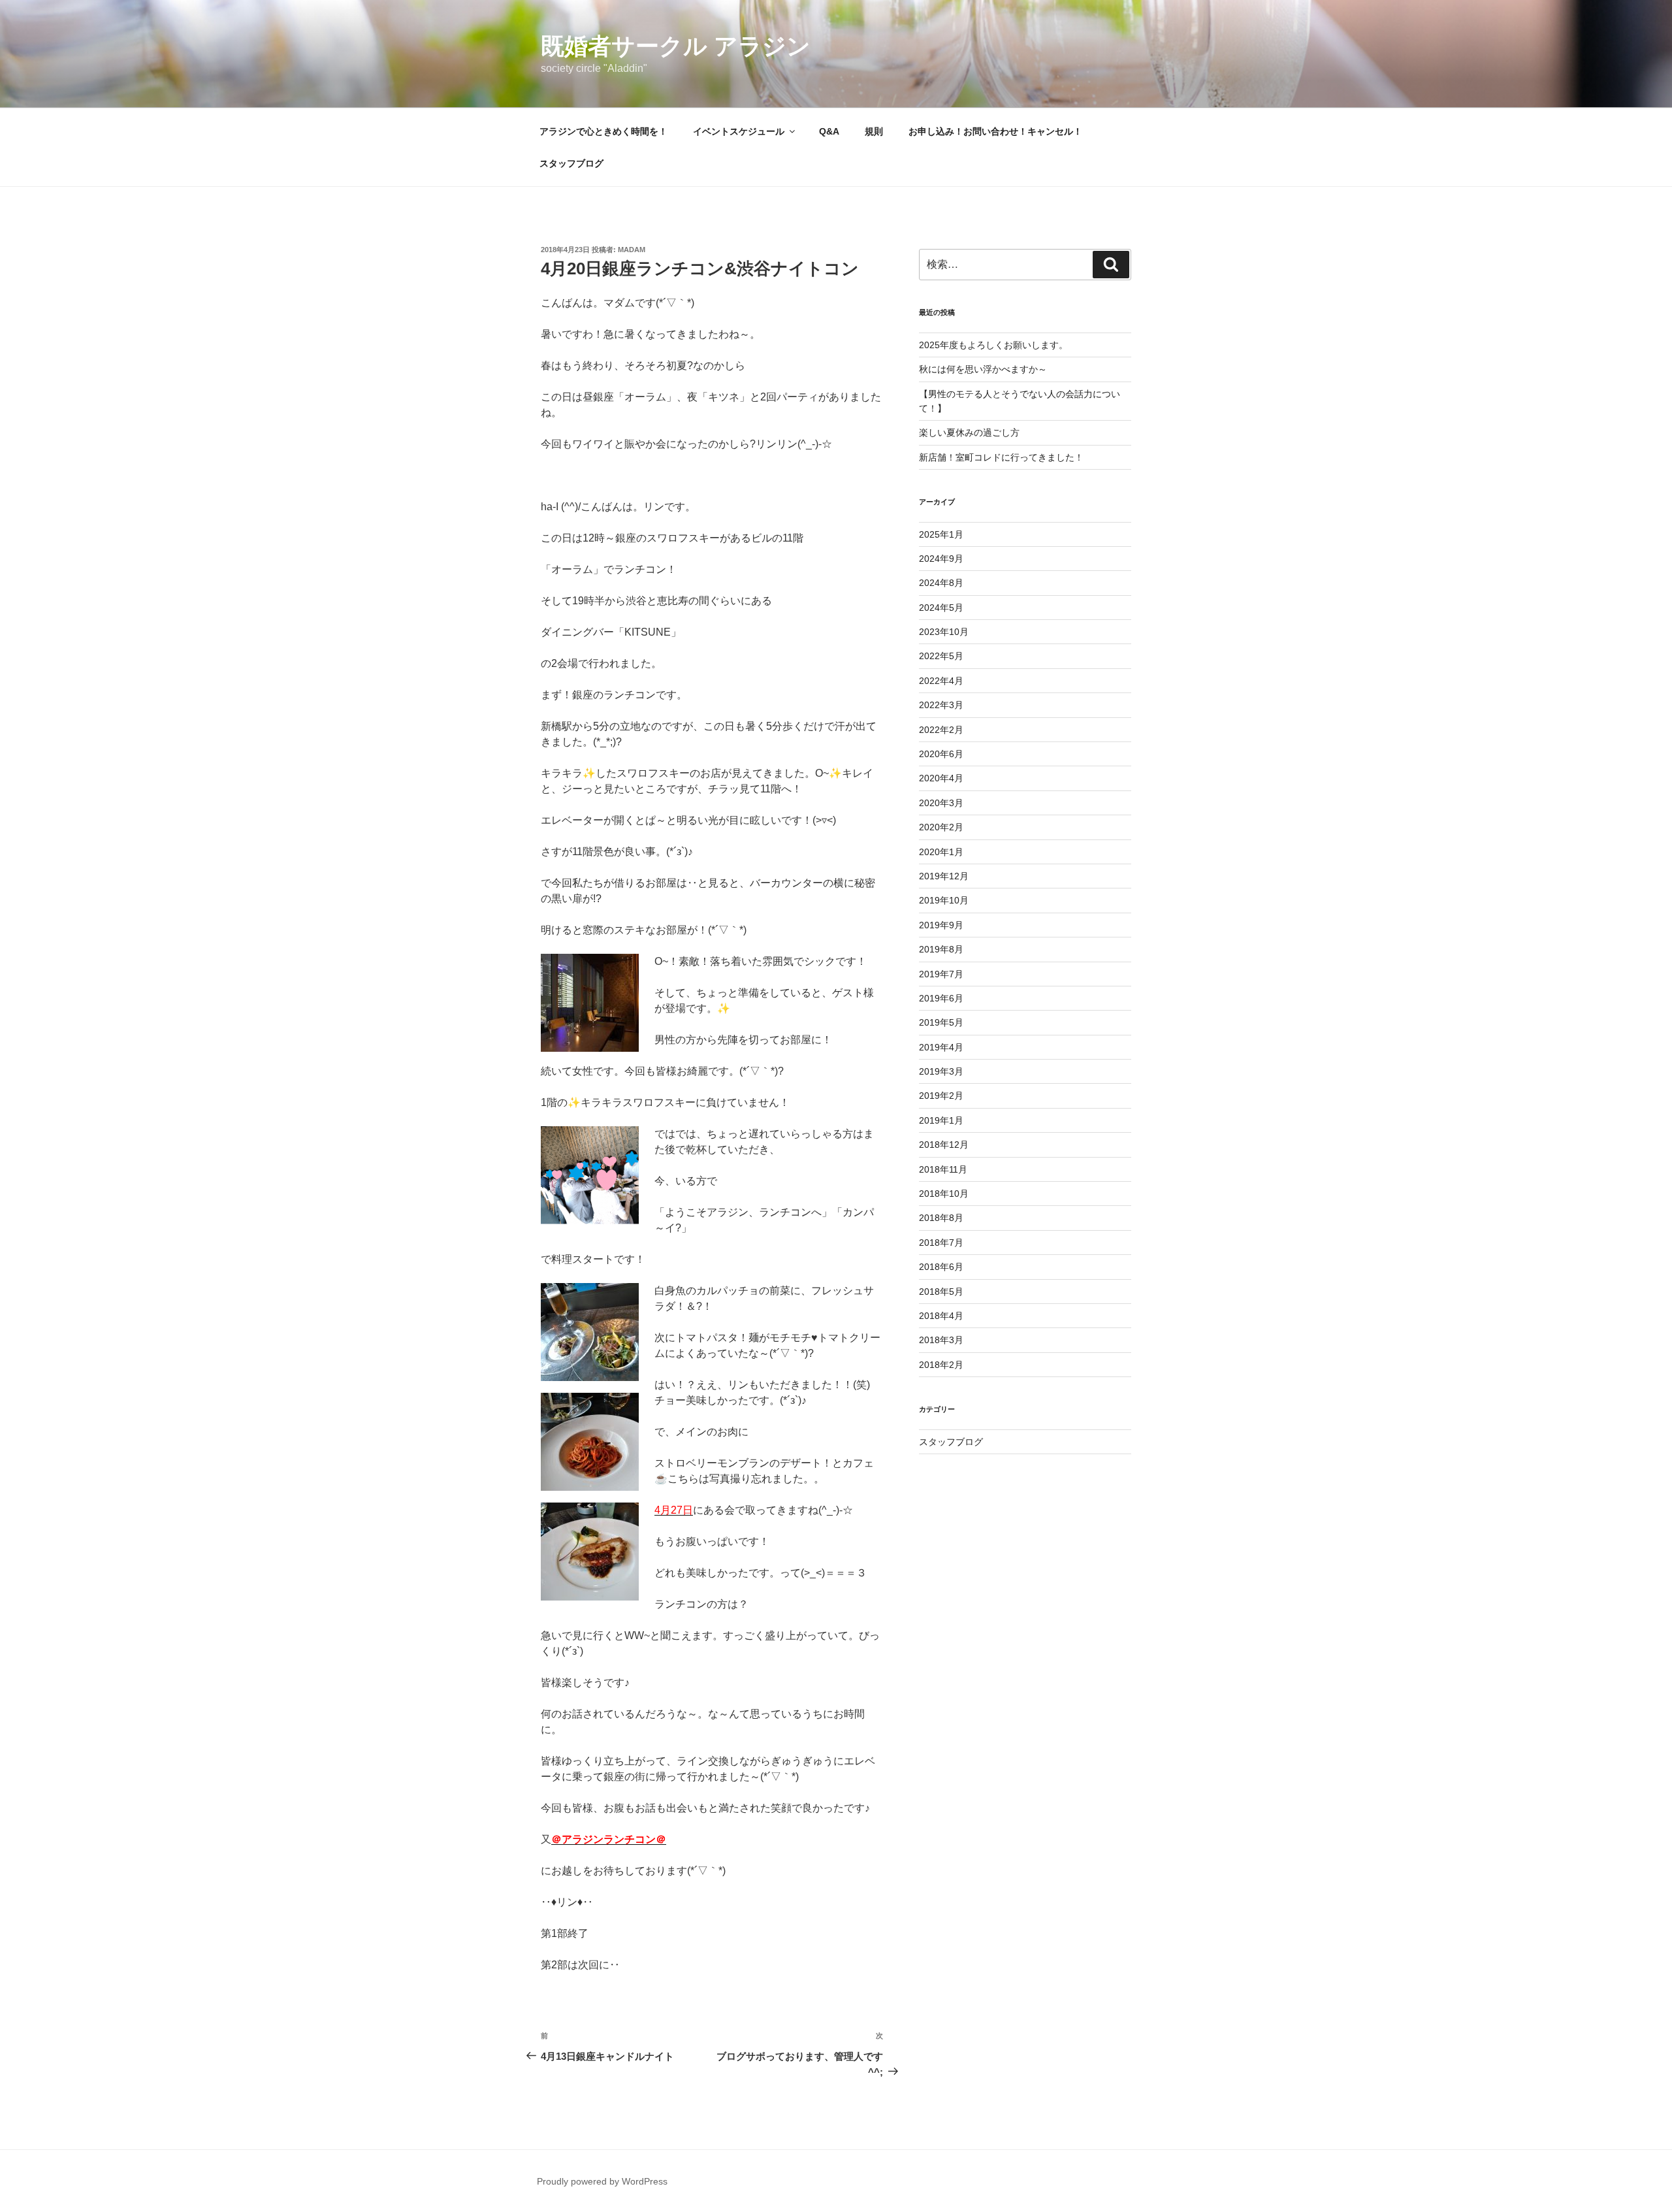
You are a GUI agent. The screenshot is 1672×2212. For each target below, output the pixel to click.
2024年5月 (941, 608)
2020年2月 (941, 827)
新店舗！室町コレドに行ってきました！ (1001, 457)
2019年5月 (941, 1022)
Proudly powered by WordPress (602, 2181)
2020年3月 (941, 803)
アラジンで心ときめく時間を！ (603, 131)
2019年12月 (944, 876)
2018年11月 (943, 1169)
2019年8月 (941, 949)
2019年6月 (941, 998)
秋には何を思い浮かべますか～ (983, 369)
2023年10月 (944, 632)
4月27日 (674, 1510)
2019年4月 (941, 1047)
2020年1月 (941, 852)
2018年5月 (941, 1292)
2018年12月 (944, 1145)
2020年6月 (941, 754)
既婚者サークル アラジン (676, 46)
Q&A (829, 131)
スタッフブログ (571, 163)
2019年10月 (944, 900)
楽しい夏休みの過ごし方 (969, 432)
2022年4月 (941, 681)
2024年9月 (941, 559)
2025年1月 (941, 534)
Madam (632, 250)
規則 (874, 131)
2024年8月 (941, 583)
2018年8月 (941, 1218)
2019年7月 (941, 974)
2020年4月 (941, 778)
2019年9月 (941, 925)
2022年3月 (941, 705)
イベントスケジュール (739, 131)
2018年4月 (941, 1316)
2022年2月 (941, 730)
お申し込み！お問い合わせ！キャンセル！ (995, 131)
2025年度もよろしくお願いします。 (993, 345)
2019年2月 (941, 1096)
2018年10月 (944, 1194)
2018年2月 (941, 1365)
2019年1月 (941, 1120)
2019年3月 (941, 1071)
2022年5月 (941, 656)
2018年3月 (941, 1340)
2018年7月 (941, 1243)
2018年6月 (941, 1267)
